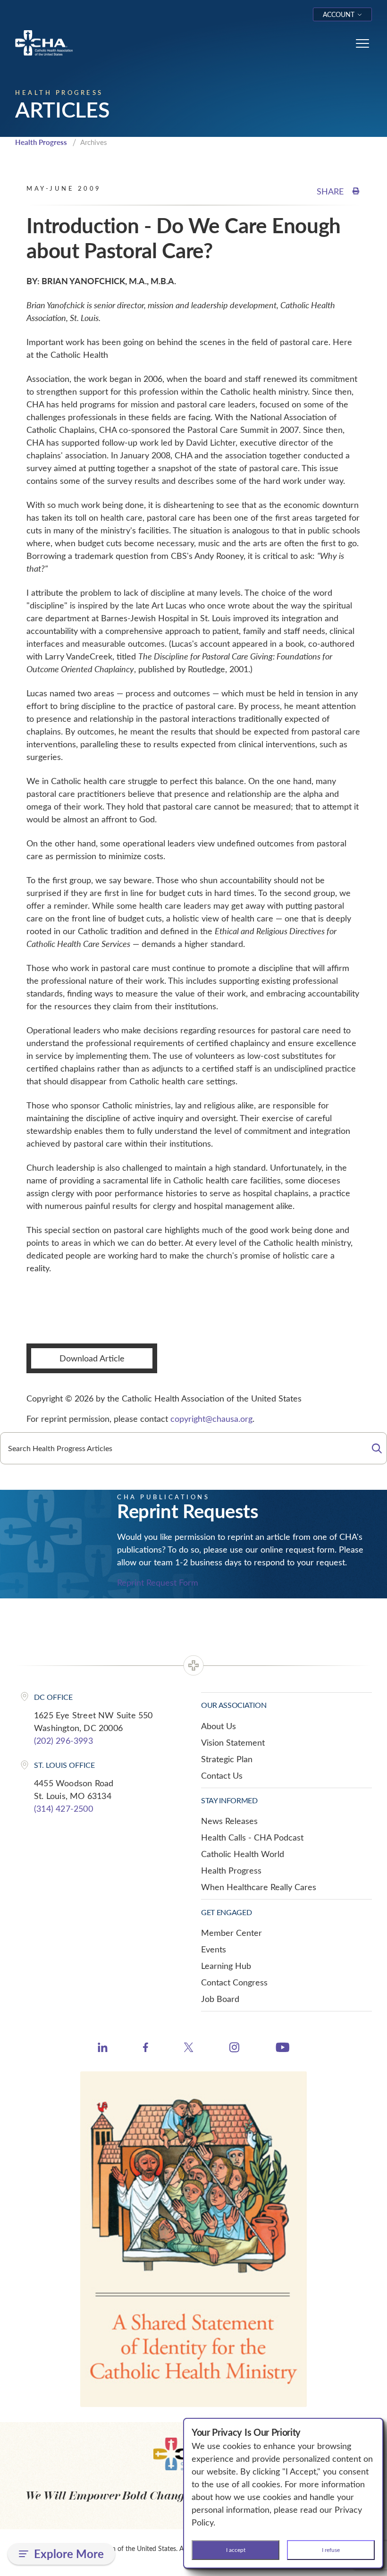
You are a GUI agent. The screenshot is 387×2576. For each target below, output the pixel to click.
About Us (219, 1726)
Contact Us (222, 1775)
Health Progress (41, 142)
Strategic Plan (227, 1759)
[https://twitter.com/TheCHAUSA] (189, 2049)
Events (214, 1949)
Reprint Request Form (158, 1582)
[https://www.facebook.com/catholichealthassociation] (146, 2049)
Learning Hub (226, 1966)
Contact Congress (234, 1982)
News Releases (229, 1821)
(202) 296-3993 (63, 1740)
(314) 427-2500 (63, 1808)
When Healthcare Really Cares (259, 1887)
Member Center (231, 1933)
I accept (236, 2550)
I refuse (331, 2550)
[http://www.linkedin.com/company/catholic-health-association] (103, 2049)
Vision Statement (233, 1742)
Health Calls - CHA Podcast (252, 1837)
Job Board (220, 1999)
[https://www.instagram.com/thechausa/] (234, 2050)
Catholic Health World (243, 1854)
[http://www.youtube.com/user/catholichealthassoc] (282, 2049)
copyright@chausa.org (211, 1419)
